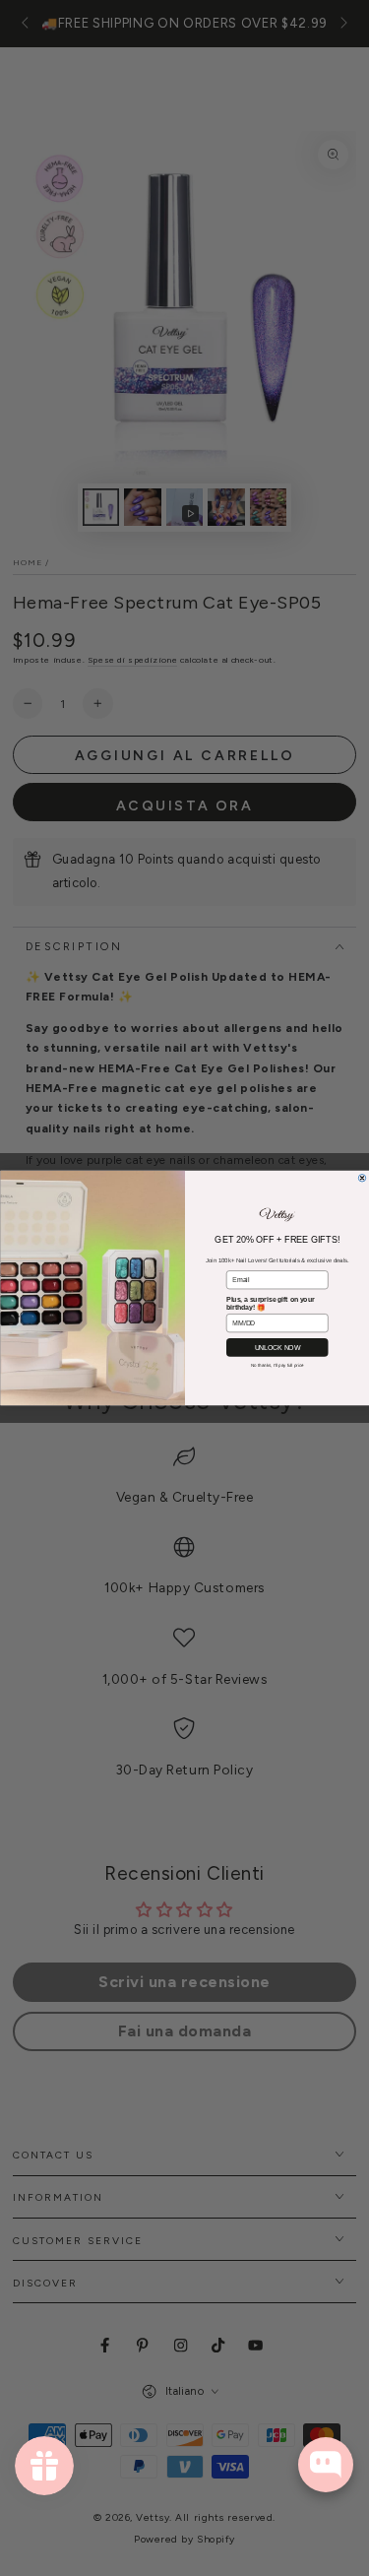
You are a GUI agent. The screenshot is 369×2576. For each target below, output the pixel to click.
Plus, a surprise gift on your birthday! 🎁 (270, 1304)
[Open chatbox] (326, 2465)
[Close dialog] (362, 1179)
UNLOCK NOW (277, 1347)
